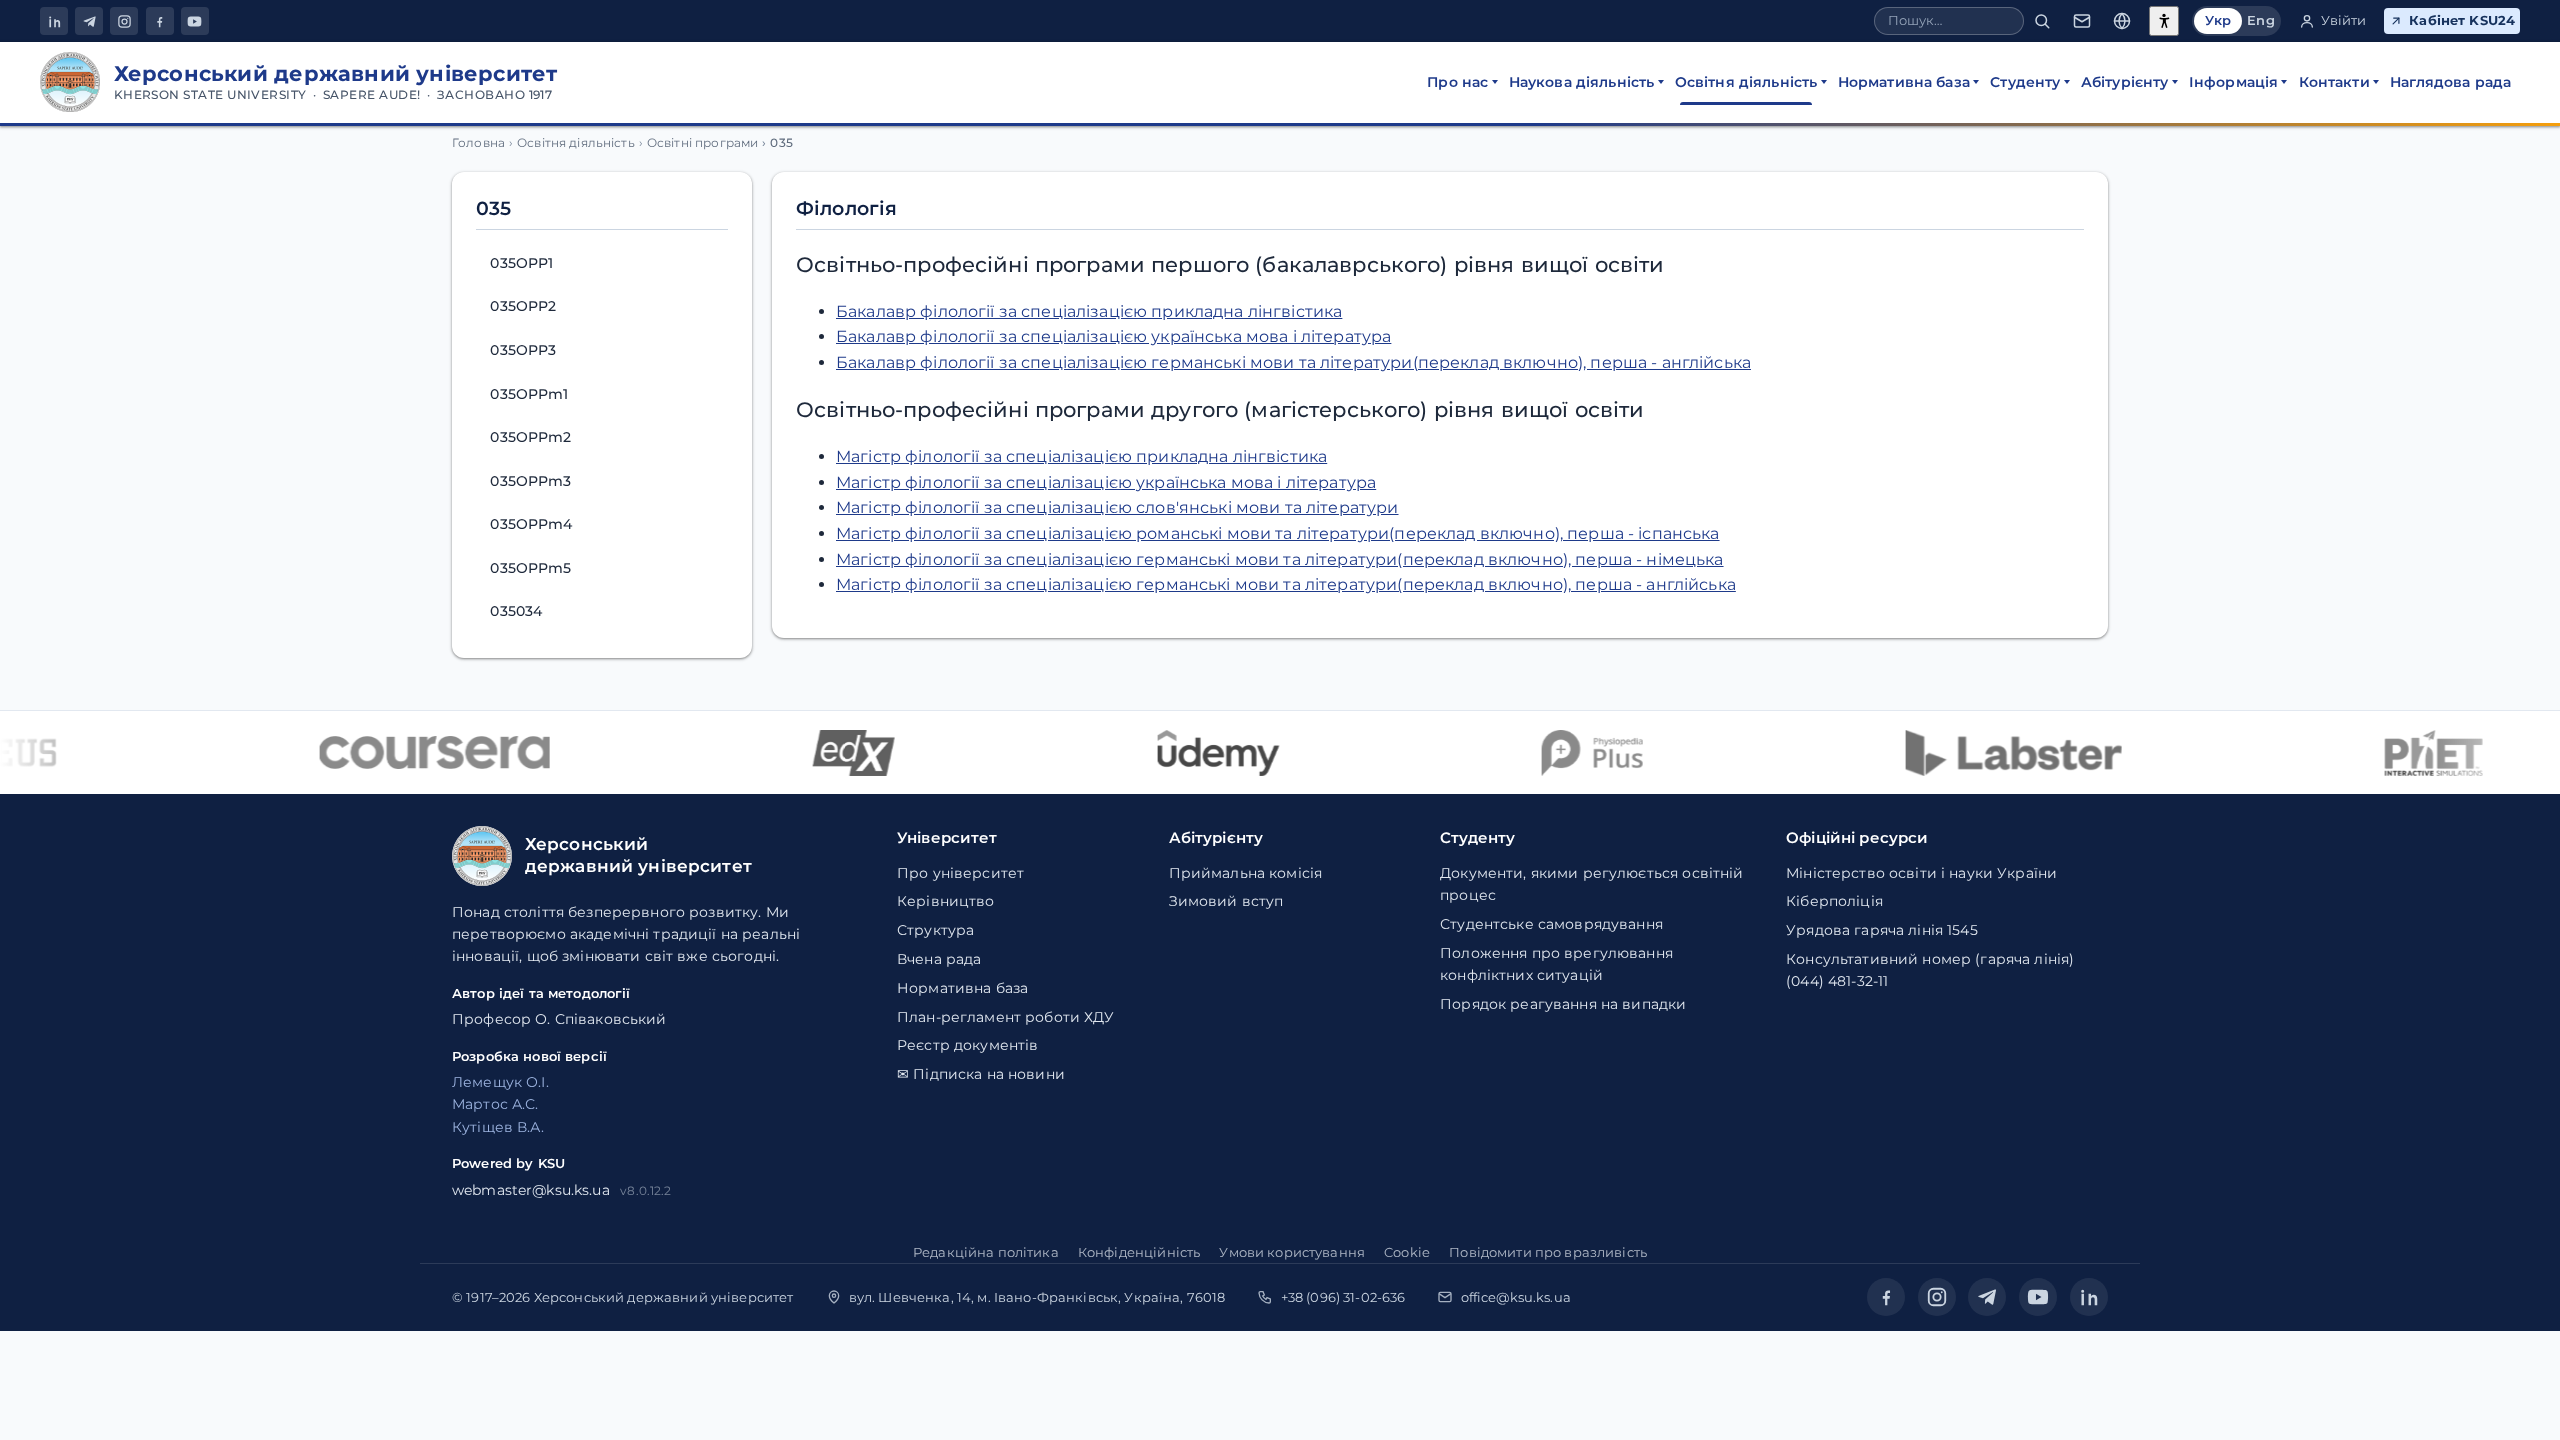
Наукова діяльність (1582, 82)
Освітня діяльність (1746, 82)
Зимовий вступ (1226, 901)
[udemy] (1197, 753)
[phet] (2413, 753)
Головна (478, 143)
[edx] (832, 753)
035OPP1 (521, 263)
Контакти (2334, 82)
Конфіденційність (1139, 1252)
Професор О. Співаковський (559, 1019)
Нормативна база (1904, 82)
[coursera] (414, 753)
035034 (516, 611)
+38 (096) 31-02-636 (1343, 1297)
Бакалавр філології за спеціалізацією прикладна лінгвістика (1089, 311)
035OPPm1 (529, 394)
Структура (935, 930)
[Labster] (1992, 753)
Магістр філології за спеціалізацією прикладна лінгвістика (1081, 456)
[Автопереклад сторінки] (2122, 21)
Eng (2260, 20)
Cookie (1407, 1252)
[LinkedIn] (54, 21)
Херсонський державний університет (664, 1297)
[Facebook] (160, 21)
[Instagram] (124, 21)
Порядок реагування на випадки (1563, 1004)
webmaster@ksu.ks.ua (531, 1190)
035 (493, 208)
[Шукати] (2042, 21)
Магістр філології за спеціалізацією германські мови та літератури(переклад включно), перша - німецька (1280, 559)
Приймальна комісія (1246, 873)
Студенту (2025, 82)
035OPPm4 (531, 524)
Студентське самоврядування (1551, 924)
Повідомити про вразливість (1548, 1252)
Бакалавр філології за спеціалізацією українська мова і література (1113, 336)
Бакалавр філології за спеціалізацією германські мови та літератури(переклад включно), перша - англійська (1293, 362)
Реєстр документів (967, 1045)
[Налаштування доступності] (2164, 21)
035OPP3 (523, 350)
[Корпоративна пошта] (2082, 21)
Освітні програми (702, 143)
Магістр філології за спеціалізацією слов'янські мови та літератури (1117, 507)
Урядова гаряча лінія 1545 (1882, 930)
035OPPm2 (530, 437)
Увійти (2344, 20)
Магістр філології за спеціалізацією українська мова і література (1106, 482)
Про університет (960, 873)
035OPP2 (523, 306)
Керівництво (946, 901)
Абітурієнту (2125, 82)
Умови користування (1292, 1252)
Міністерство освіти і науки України (1921, 873)
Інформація (2233, 82)
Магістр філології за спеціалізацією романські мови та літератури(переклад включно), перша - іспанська (1278, 533)
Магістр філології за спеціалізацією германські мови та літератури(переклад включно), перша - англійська (1286, 584)
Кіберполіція (1834, 901)
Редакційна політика (986, 1252)
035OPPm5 (530, 568)
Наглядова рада (2450, 82)
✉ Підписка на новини (981, 1074)
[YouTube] (195, 21)
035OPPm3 (530, 481)
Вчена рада (939, 959)
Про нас (1457, 82)
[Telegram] (89, 21)
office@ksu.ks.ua (1516, 1297)
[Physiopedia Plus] (1571, 753)
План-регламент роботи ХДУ (1006, 1017)
